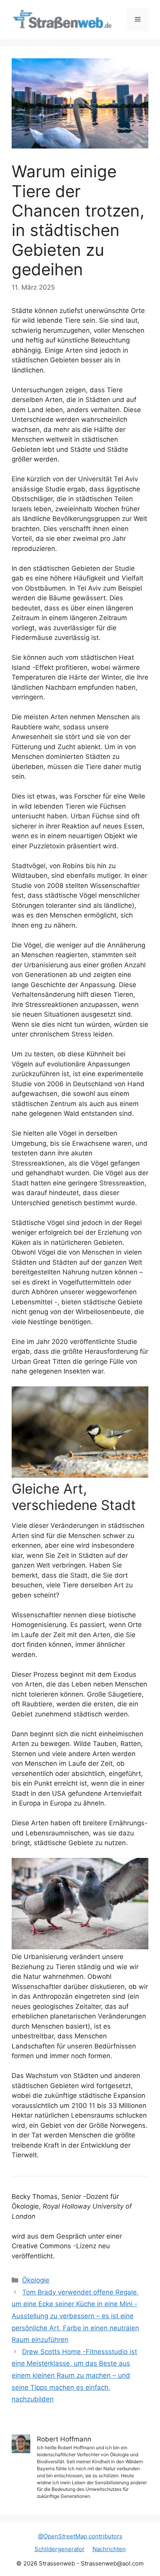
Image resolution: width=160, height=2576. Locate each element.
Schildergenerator (60, 2549)
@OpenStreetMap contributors (80, 2536)
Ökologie (36, 2280)
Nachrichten (109, 2549)
